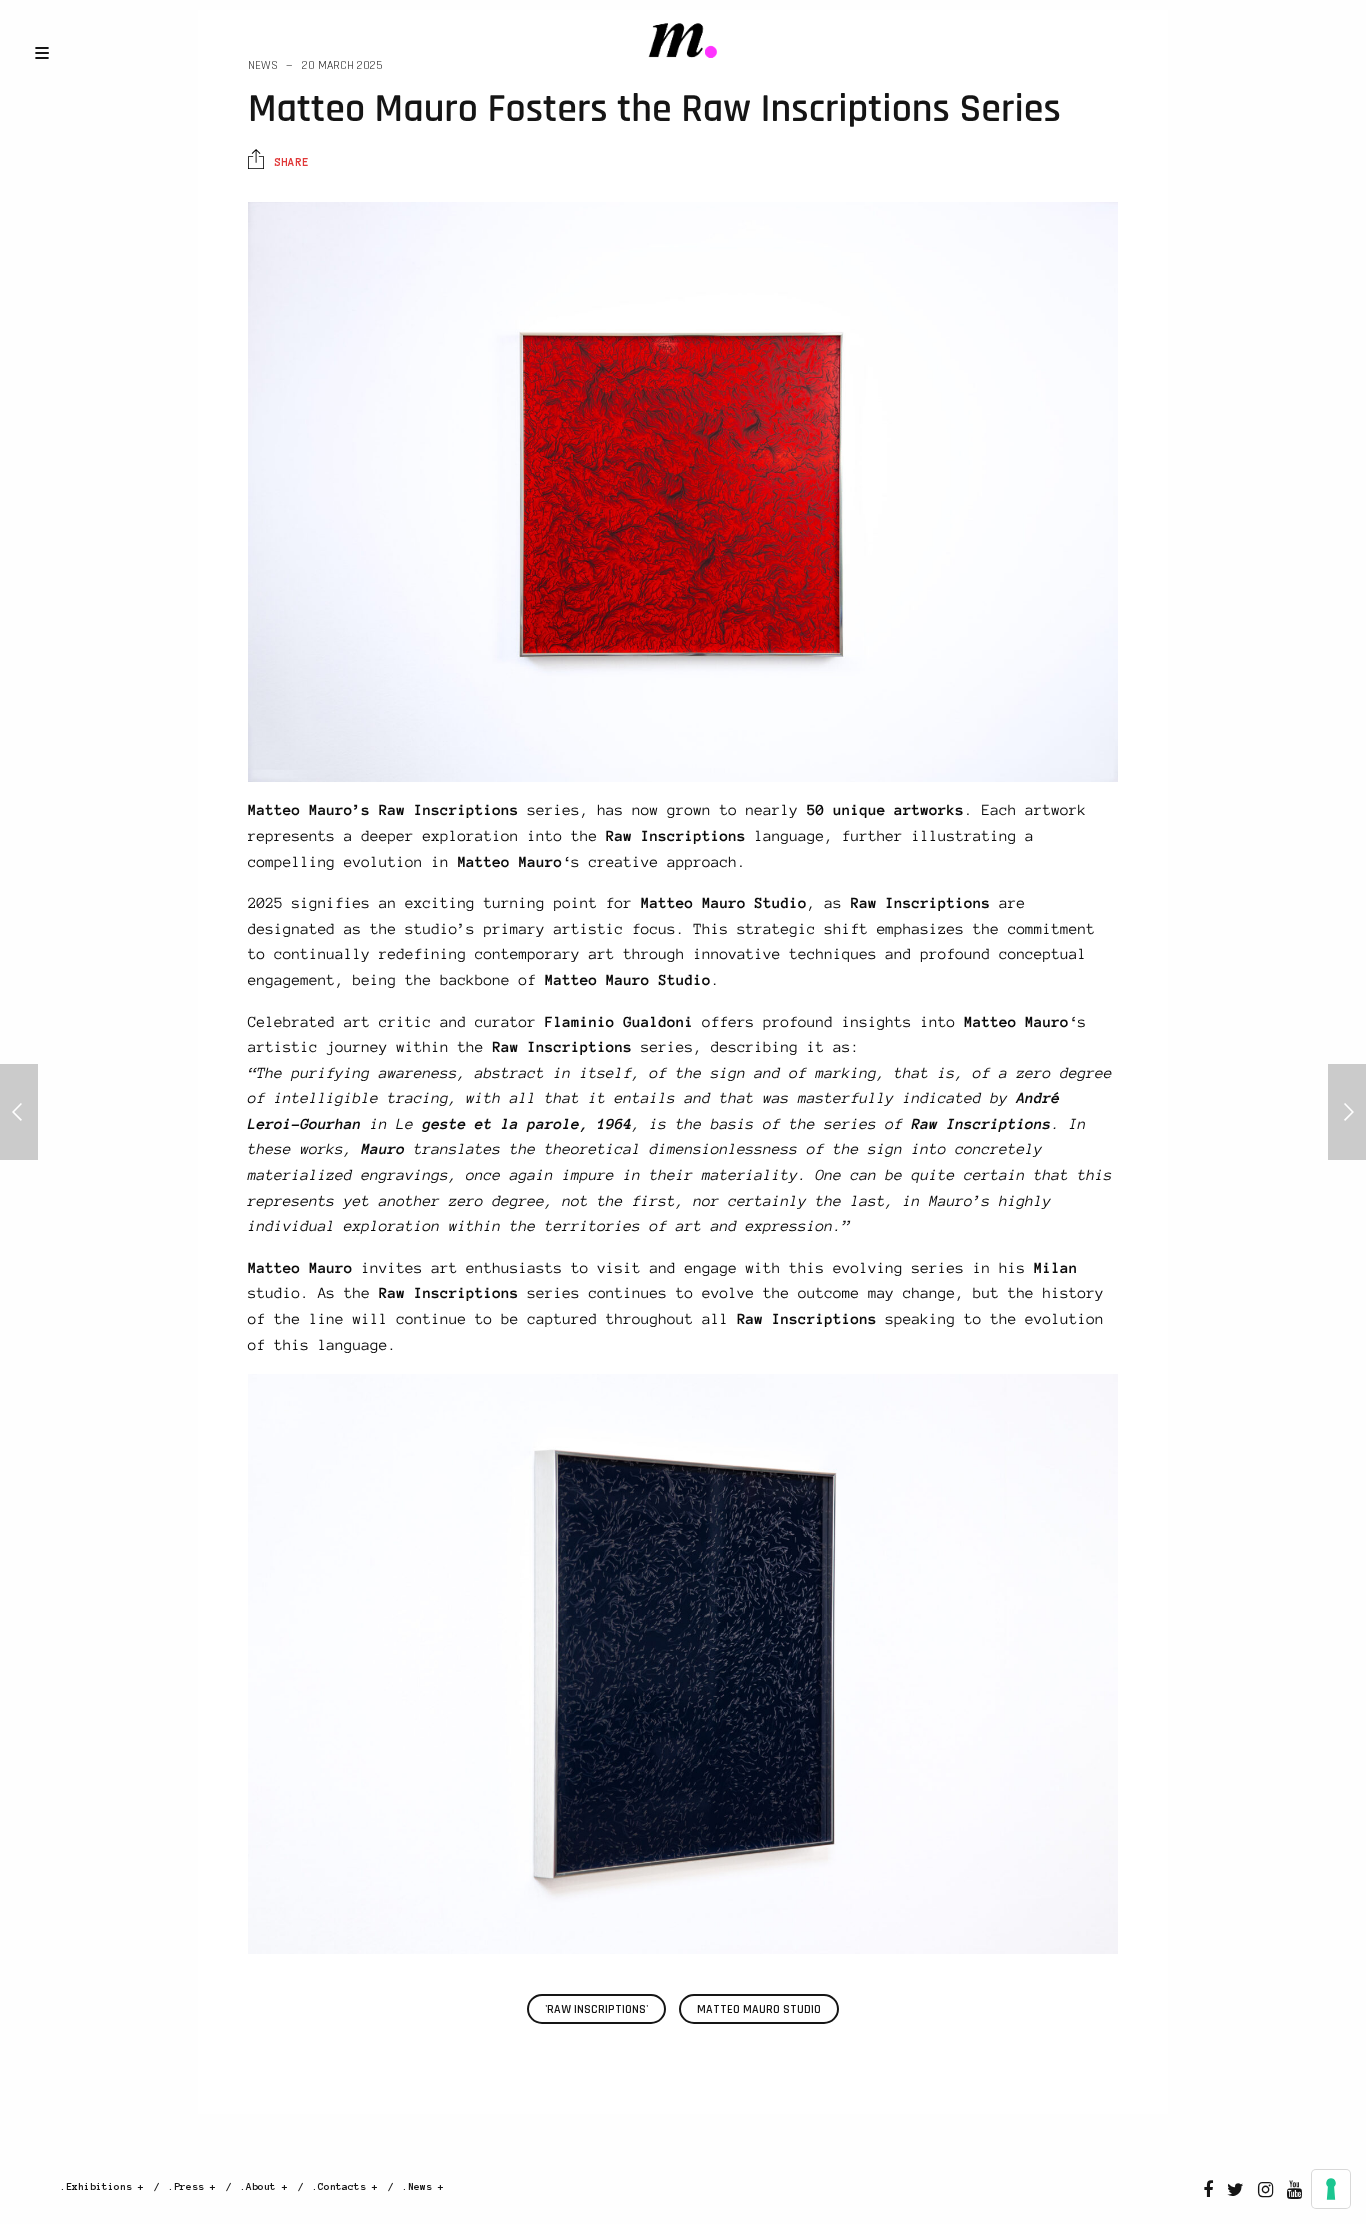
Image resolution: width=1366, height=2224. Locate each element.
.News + (423, 2186)
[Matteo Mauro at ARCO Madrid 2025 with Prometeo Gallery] (19, 1112)
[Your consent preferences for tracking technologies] (1331, 2189)
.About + (264, 2186)
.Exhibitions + (102, 2186)
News (263, 65)
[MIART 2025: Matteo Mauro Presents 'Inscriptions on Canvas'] (1347, 1112)
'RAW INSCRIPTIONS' (596, 2009)
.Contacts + (345, 2186)
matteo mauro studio (759, 2009)
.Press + (192, 2186)
